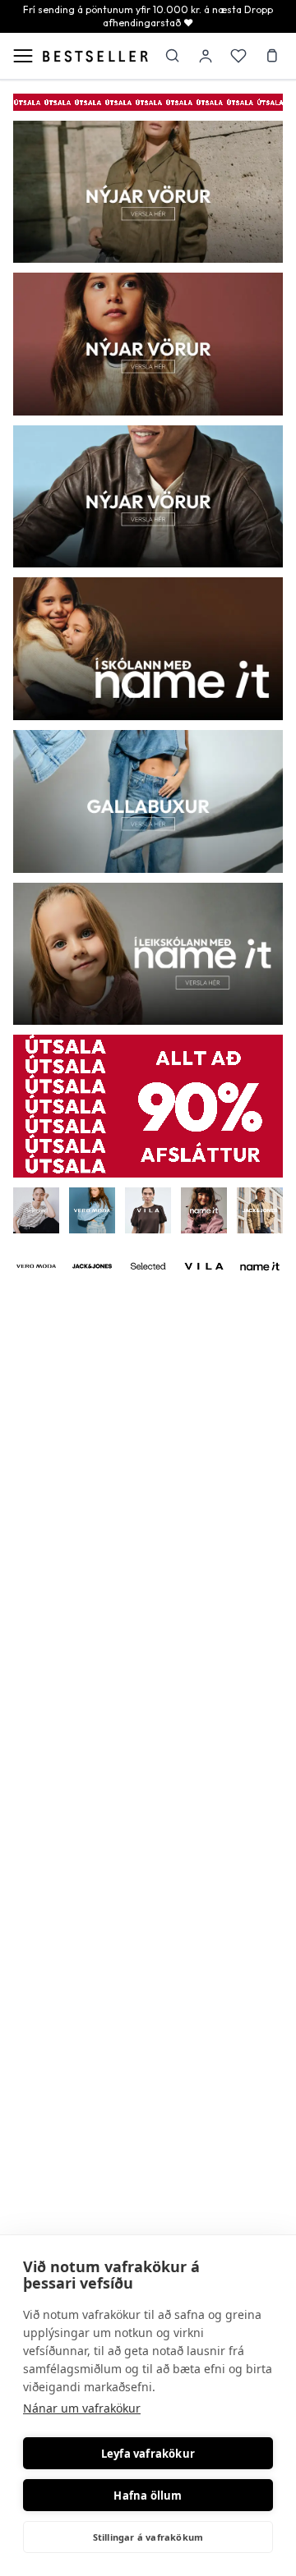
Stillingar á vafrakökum (148, 2537)
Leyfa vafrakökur (148, 2454)
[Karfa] (271, 56)
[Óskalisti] (238, 56)
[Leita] (173, 56)
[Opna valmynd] (23, 56)
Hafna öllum (148, 2496)
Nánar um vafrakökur (82, 2408)
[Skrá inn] (206, 56)
